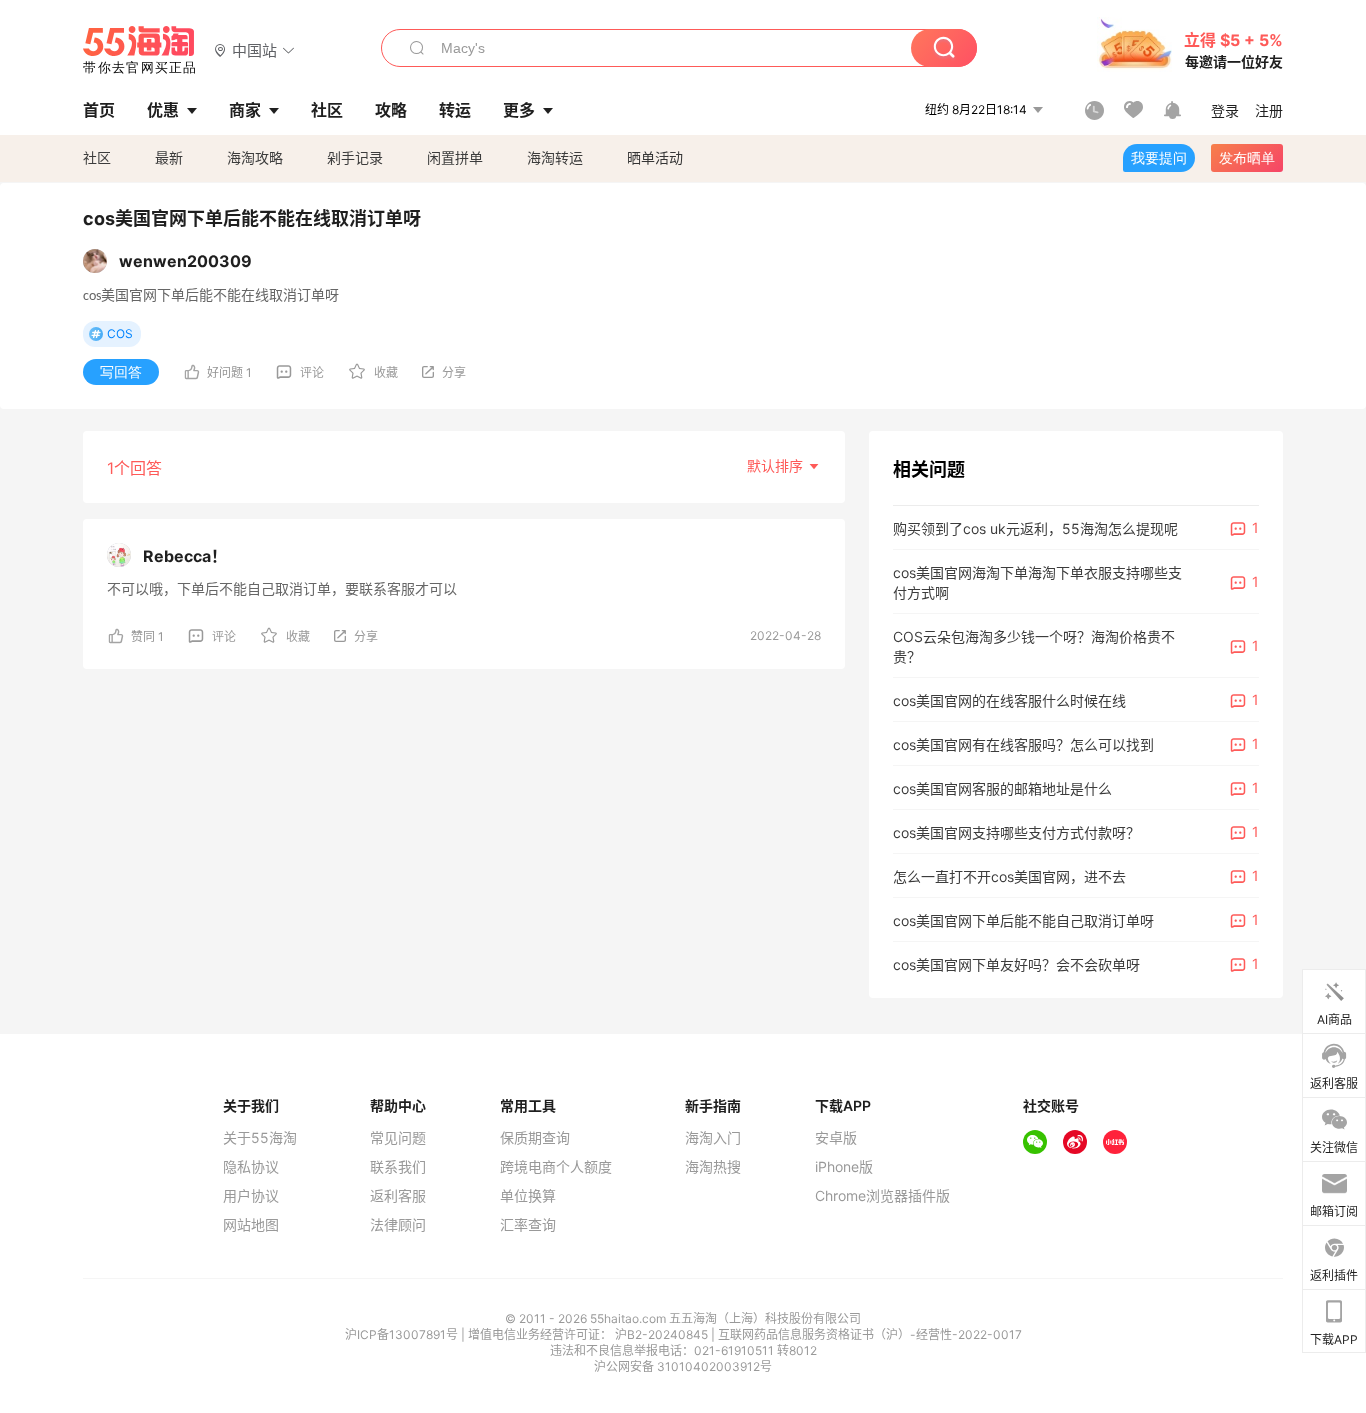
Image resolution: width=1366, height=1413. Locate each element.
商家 (245, 110)
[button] (254, 49)
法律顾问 (398, 1225)
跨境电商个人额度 (556, 1167)
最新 (169, 157)
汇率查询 (528, 1225)
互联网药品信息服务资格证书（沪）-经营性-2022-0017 (870, 1334)
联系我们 (398, 1167)
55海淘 (140, 50)
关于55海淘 (260, 1138)
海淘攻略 (255, 157)
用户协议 (251, 1196)
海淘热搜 (713, 1167)
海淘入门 (713, 1138)
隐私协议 (251, 1167)
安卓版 (836, 1138)
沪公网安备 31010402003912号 (683, 1366)
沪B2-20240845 (663, 1334)
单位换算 (528, 1196)
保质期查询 (535, 1138)
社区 (97, 157)
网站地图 (251, 1225)
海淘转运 (555, 157)
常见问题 (398, 1138)
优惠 (163, 110)
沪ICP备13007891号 (403, 1334)
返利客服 (398, 1196)
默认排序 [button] (777, 465)
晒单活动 (655, 157)
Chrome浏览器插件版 (882, 1196)
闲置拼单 (455, 157)
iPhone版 (844, 1167)
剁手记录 (355, 157)
